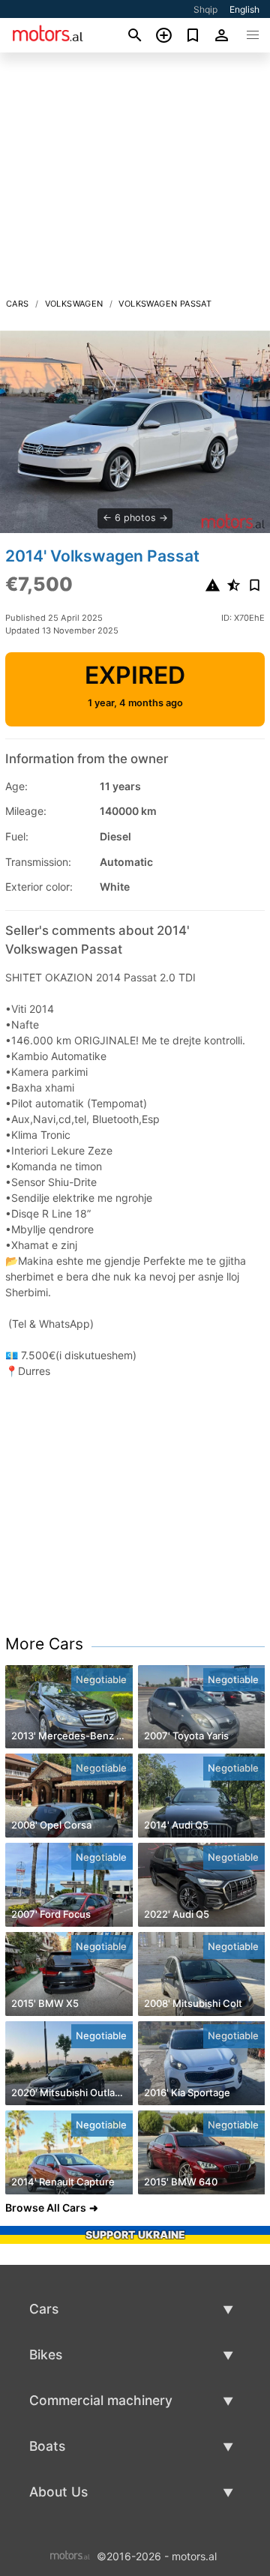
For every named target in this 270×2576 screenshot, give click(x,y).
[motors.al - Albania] (70, 2555)
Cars (18, 304)
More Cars (44, 1644)
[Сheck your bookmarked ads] (193, 35)
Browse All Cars (46, 2208)
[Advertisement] (135, 179)
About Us (58, 2492)
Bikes (46, 2354)
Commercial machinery (101, 2400)
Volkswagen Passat (165, 304)
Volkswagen (74, 304)
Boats (47, 2446)
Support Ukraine (135, 2235)
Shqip (205, 9)
